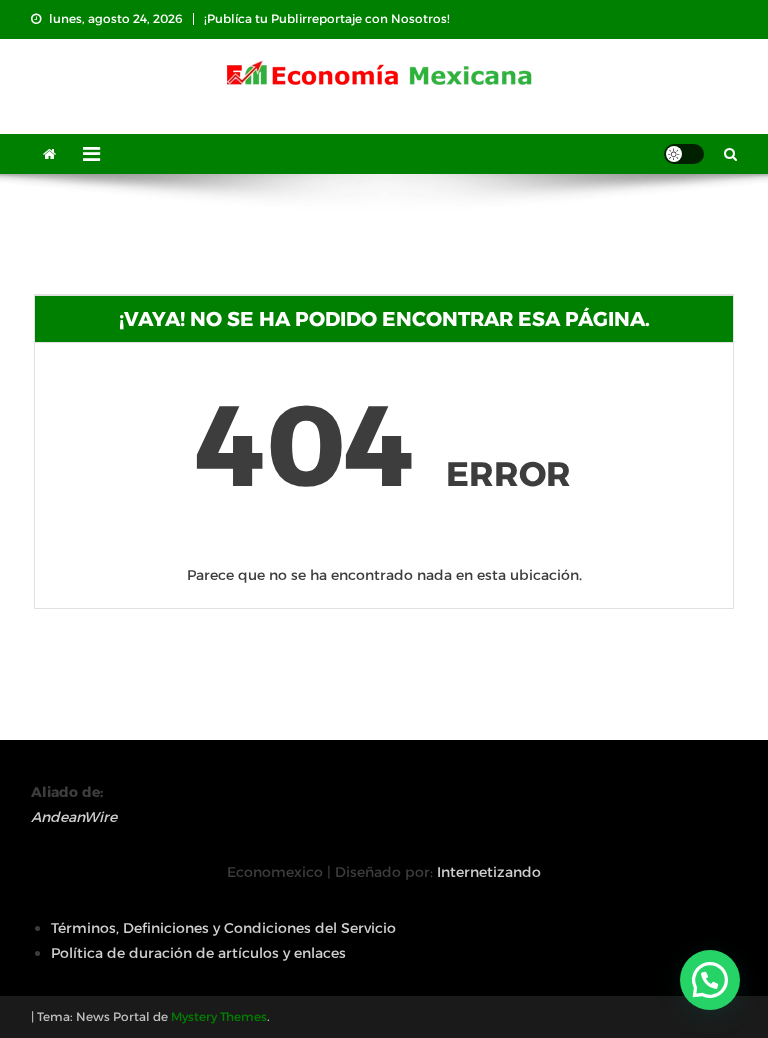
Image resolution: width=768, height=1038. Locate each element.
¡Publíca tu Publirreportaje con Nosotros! (327, 18)
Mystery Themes (219, 1016)
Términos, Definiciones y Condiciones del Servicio (223, 928)
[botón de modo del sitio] (684, 154)
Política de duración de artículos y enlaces (198, 953)
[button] (710, 980)
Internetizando (489, 872)
